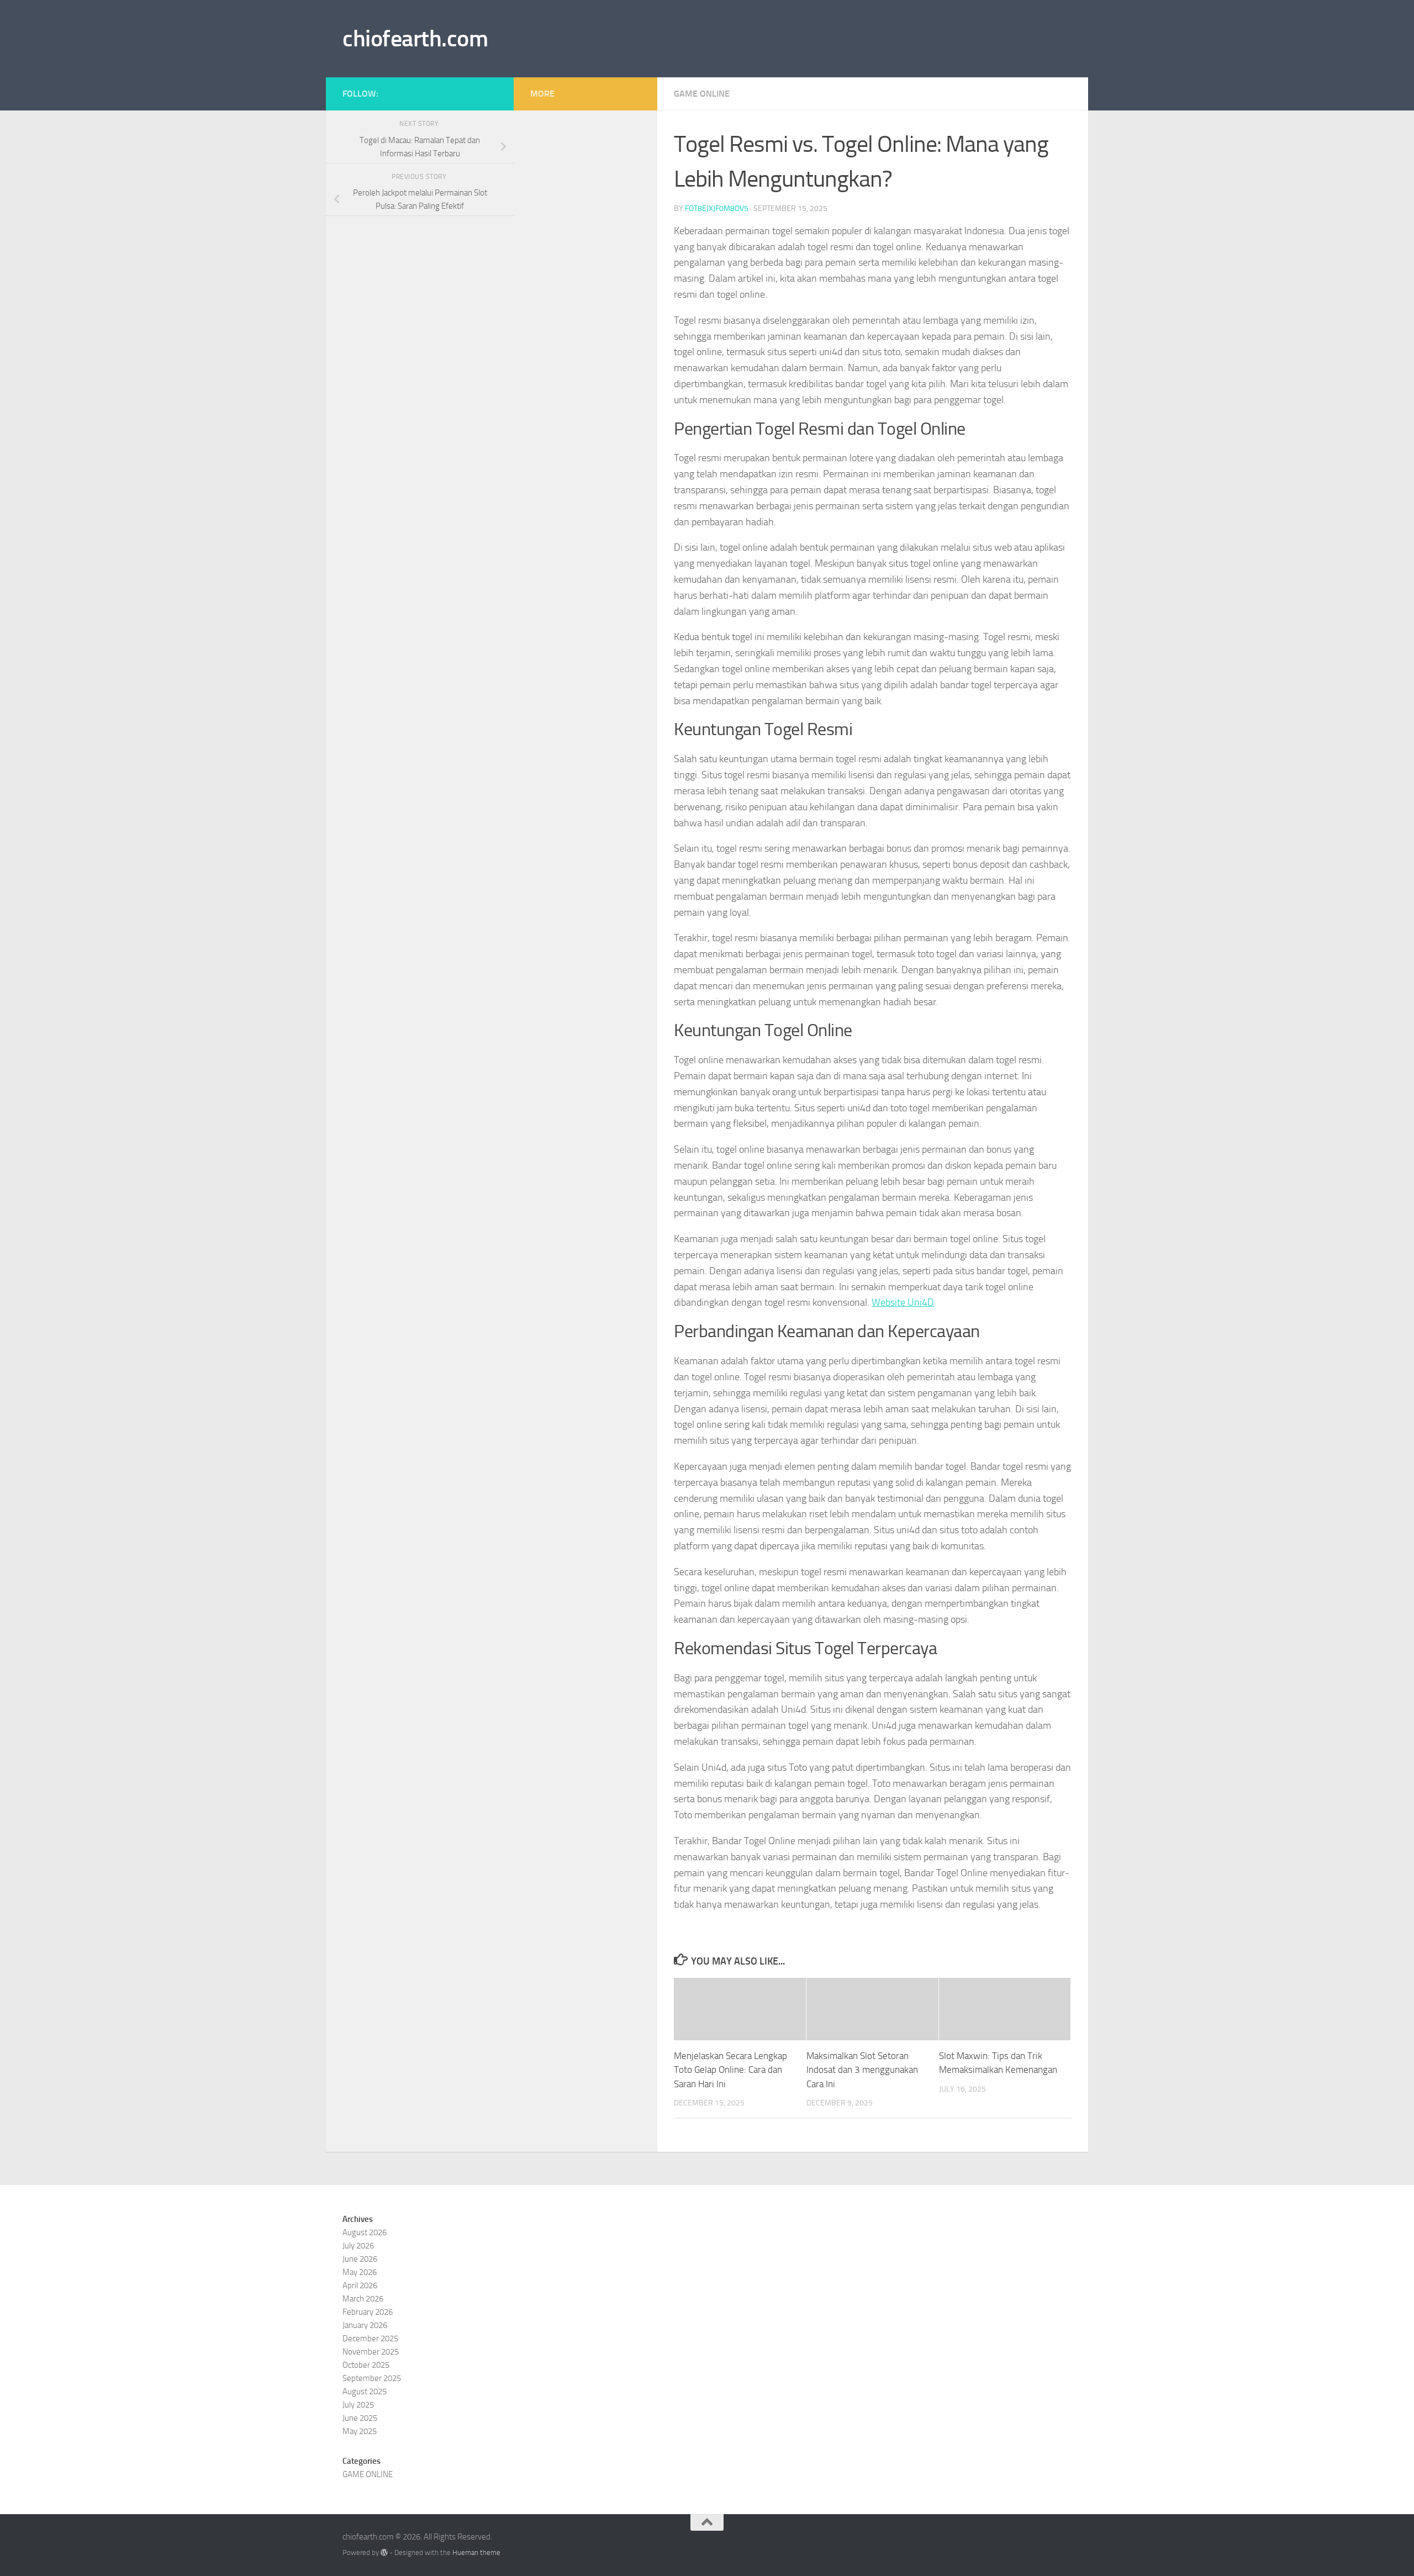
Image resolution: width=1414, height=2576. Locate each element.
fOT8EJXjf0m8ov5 (717, 208)
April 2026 (360, 2285)
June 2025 (360, 2418)
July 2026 (358, 2246)
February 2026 (368, 2312)
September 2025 (372, 2378)
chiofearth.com (415, 39)
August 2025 (365, 2392)
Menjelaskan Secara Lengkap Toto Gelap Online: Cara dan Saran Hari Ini (730, 2070)
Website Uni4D (903, 1302)
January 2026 (365, 2325)
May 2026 (360, 2272)
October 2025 (366, 2365)
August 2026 (365, 2232)
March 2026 (363, 2299)
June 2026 (360, 2259)
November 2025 (371, 2352)
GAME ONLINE (702, 94)
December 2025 (370, 2339)
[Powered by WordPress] (384, 2553)
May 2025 (360, 2431)
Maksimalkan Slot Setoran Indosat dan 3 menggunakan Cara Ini (862, 2070)
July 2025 (358, 2405)
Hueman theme (476, 2553)
